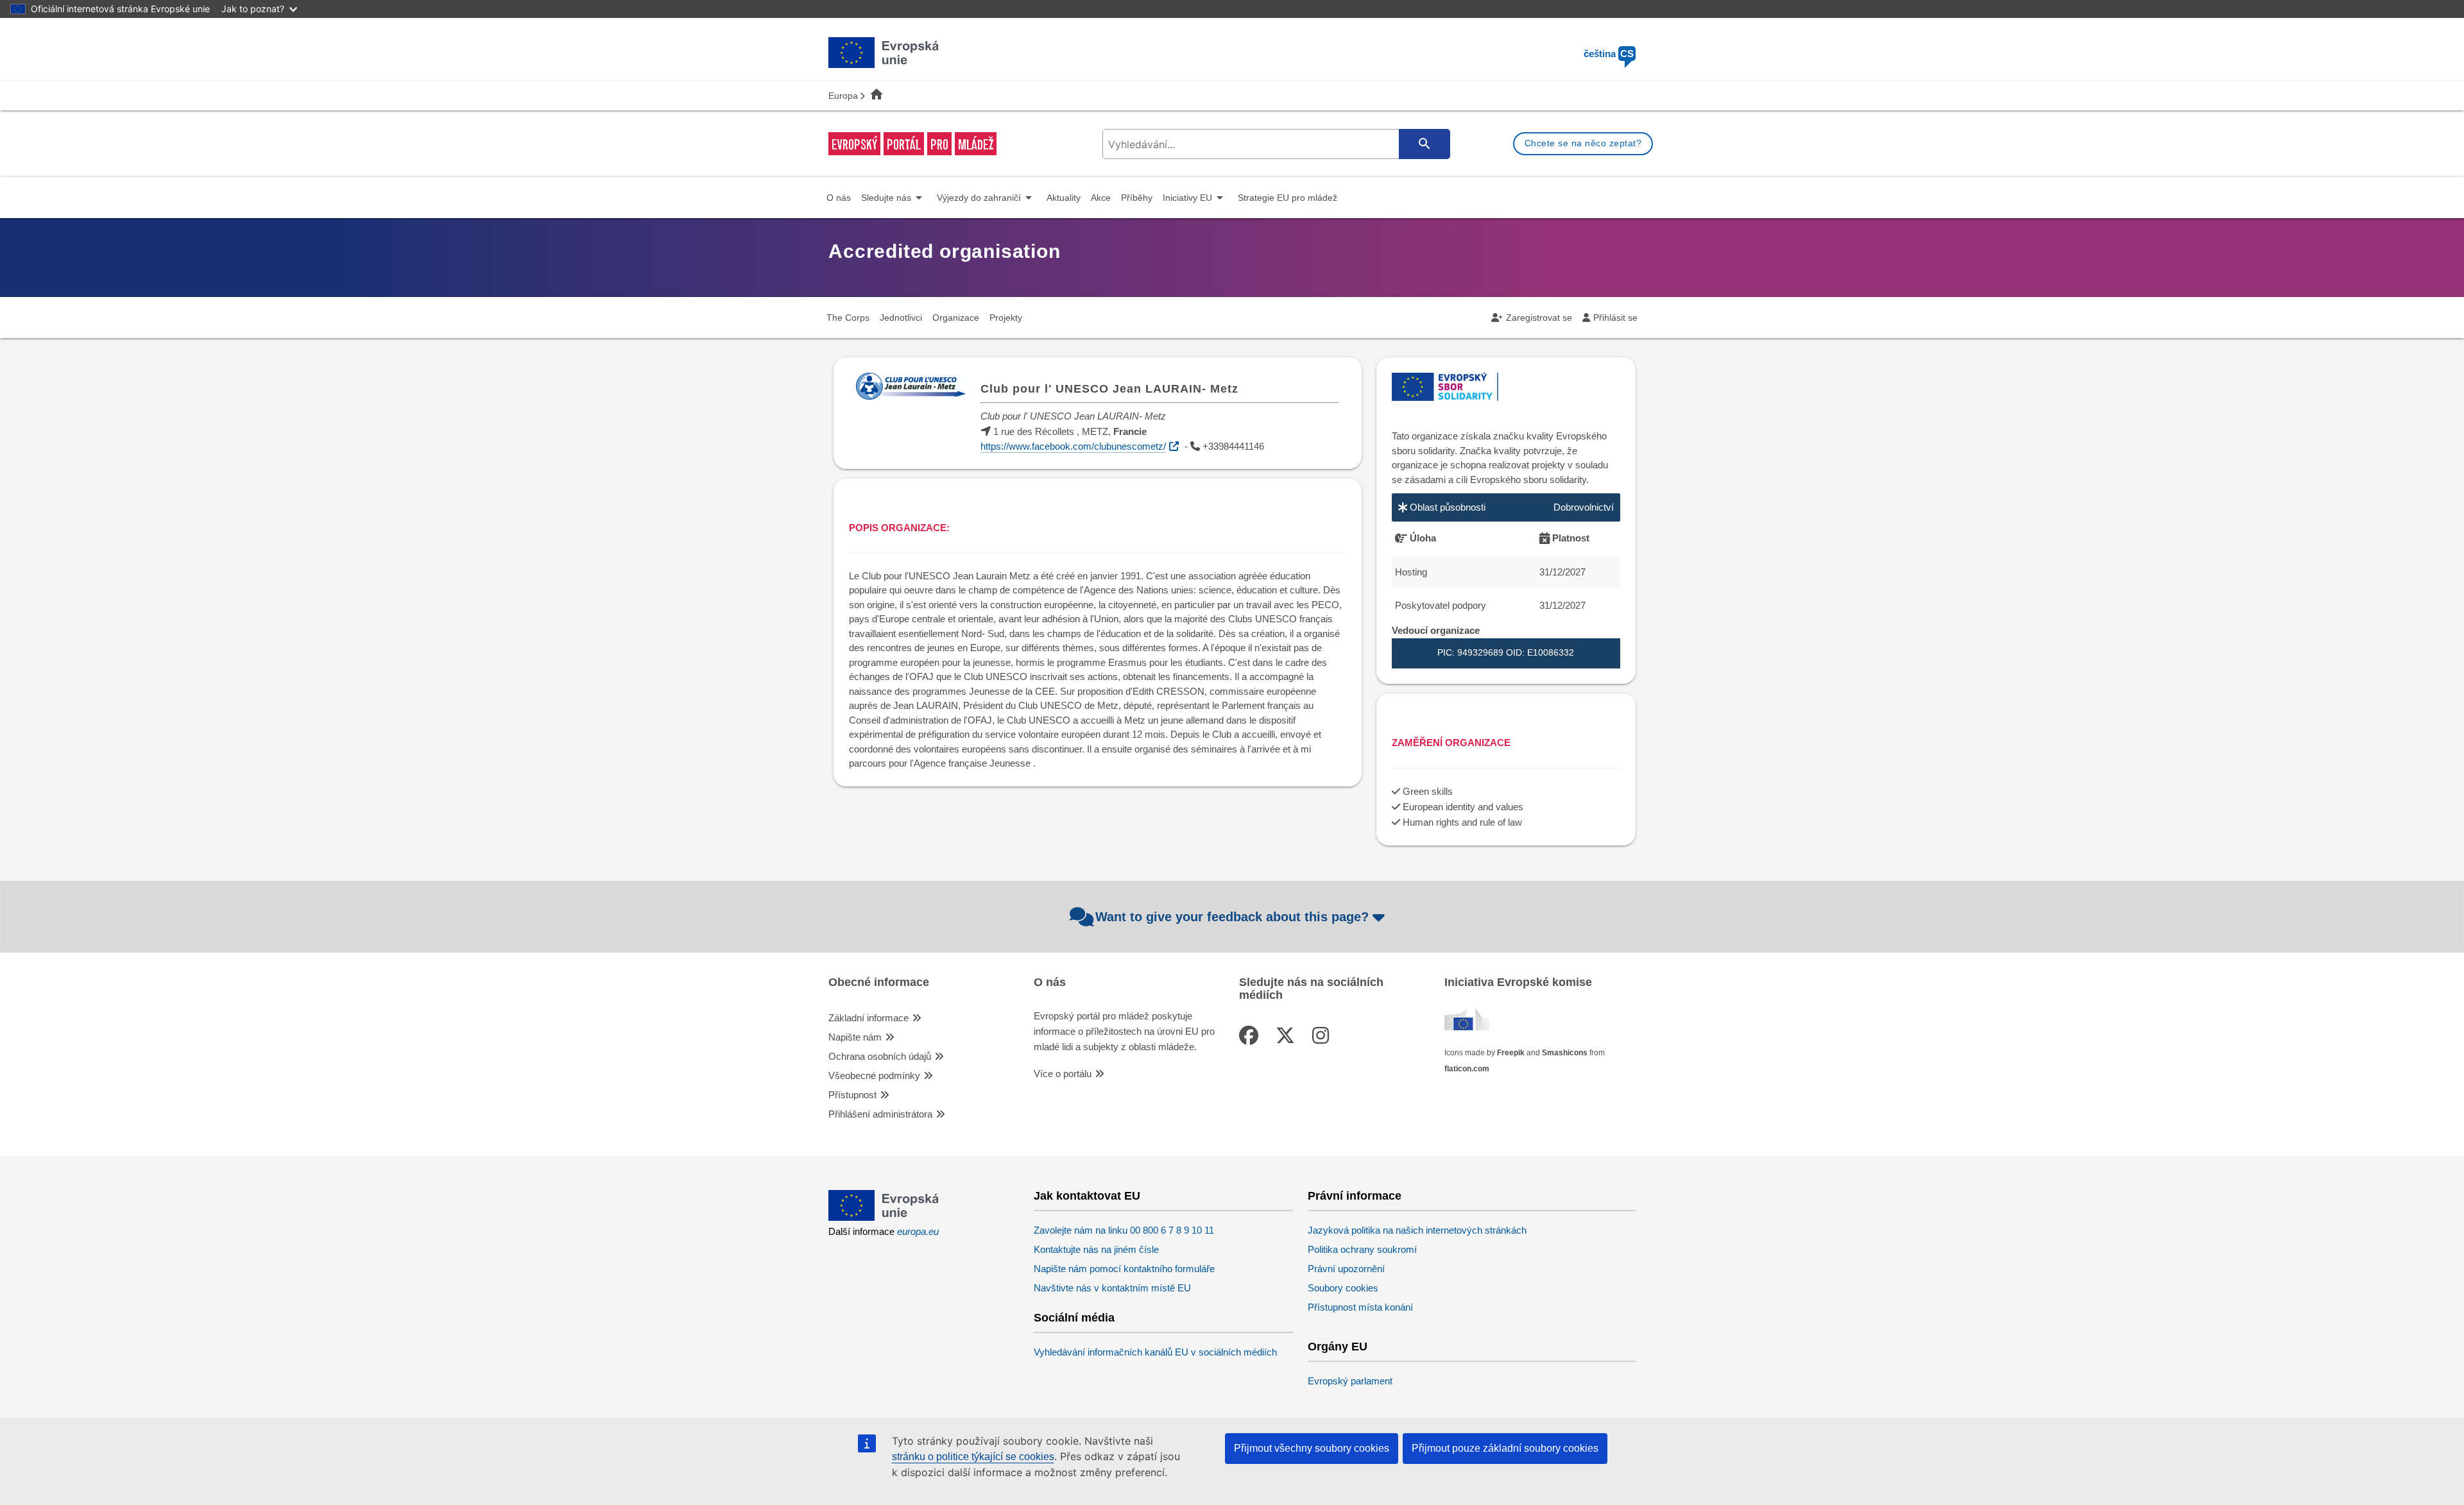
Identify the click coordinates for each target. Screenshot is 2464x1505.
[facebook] (1251, 1036)
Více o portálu (1063, 1074)
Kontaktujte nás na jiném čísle (1096, 1249)
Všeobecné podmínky (874, 1076)
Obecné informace (879, 982)
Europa (843, 96)
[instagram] (1323, 1036)
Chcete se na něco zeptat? (1583, 143)
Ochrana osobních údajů (880, 1056)
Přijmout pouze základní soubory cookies (1505, 1448)
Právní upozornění (1346, 1269)
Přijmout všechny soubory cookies (1312, 1448)
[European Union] (884, 1217)
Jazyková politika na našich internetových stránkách (1417, 1230)
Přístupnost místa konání (1360, 1307)
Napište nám (855, 1037)
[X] (1288, 1036)
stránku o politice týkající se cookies (973, 1457)
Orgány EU (1338, 1347)
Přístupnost (852, 1095)
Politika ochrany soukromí (1362, 1249)
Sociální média (1074, 1318)
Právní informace (1355, 1196)
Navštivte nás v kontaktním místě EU (1112, 1288)
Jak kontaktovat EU (1087, 1196)
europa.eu (918, 1231)
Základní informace (868, 1018)
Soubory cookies (1343, 1288)
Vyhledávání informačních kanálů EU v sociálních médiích (1155, 1352)
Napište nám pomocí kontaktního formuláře (1124, 1269)
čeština (1609, 54)
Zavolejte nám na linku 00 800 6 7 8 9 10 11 (1124, 1230)
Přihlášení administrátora (880, 1114)
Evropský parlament (1350, 1381)
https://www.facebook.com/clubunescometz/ (1073, 446)
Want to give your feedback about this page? (1232, 917)
